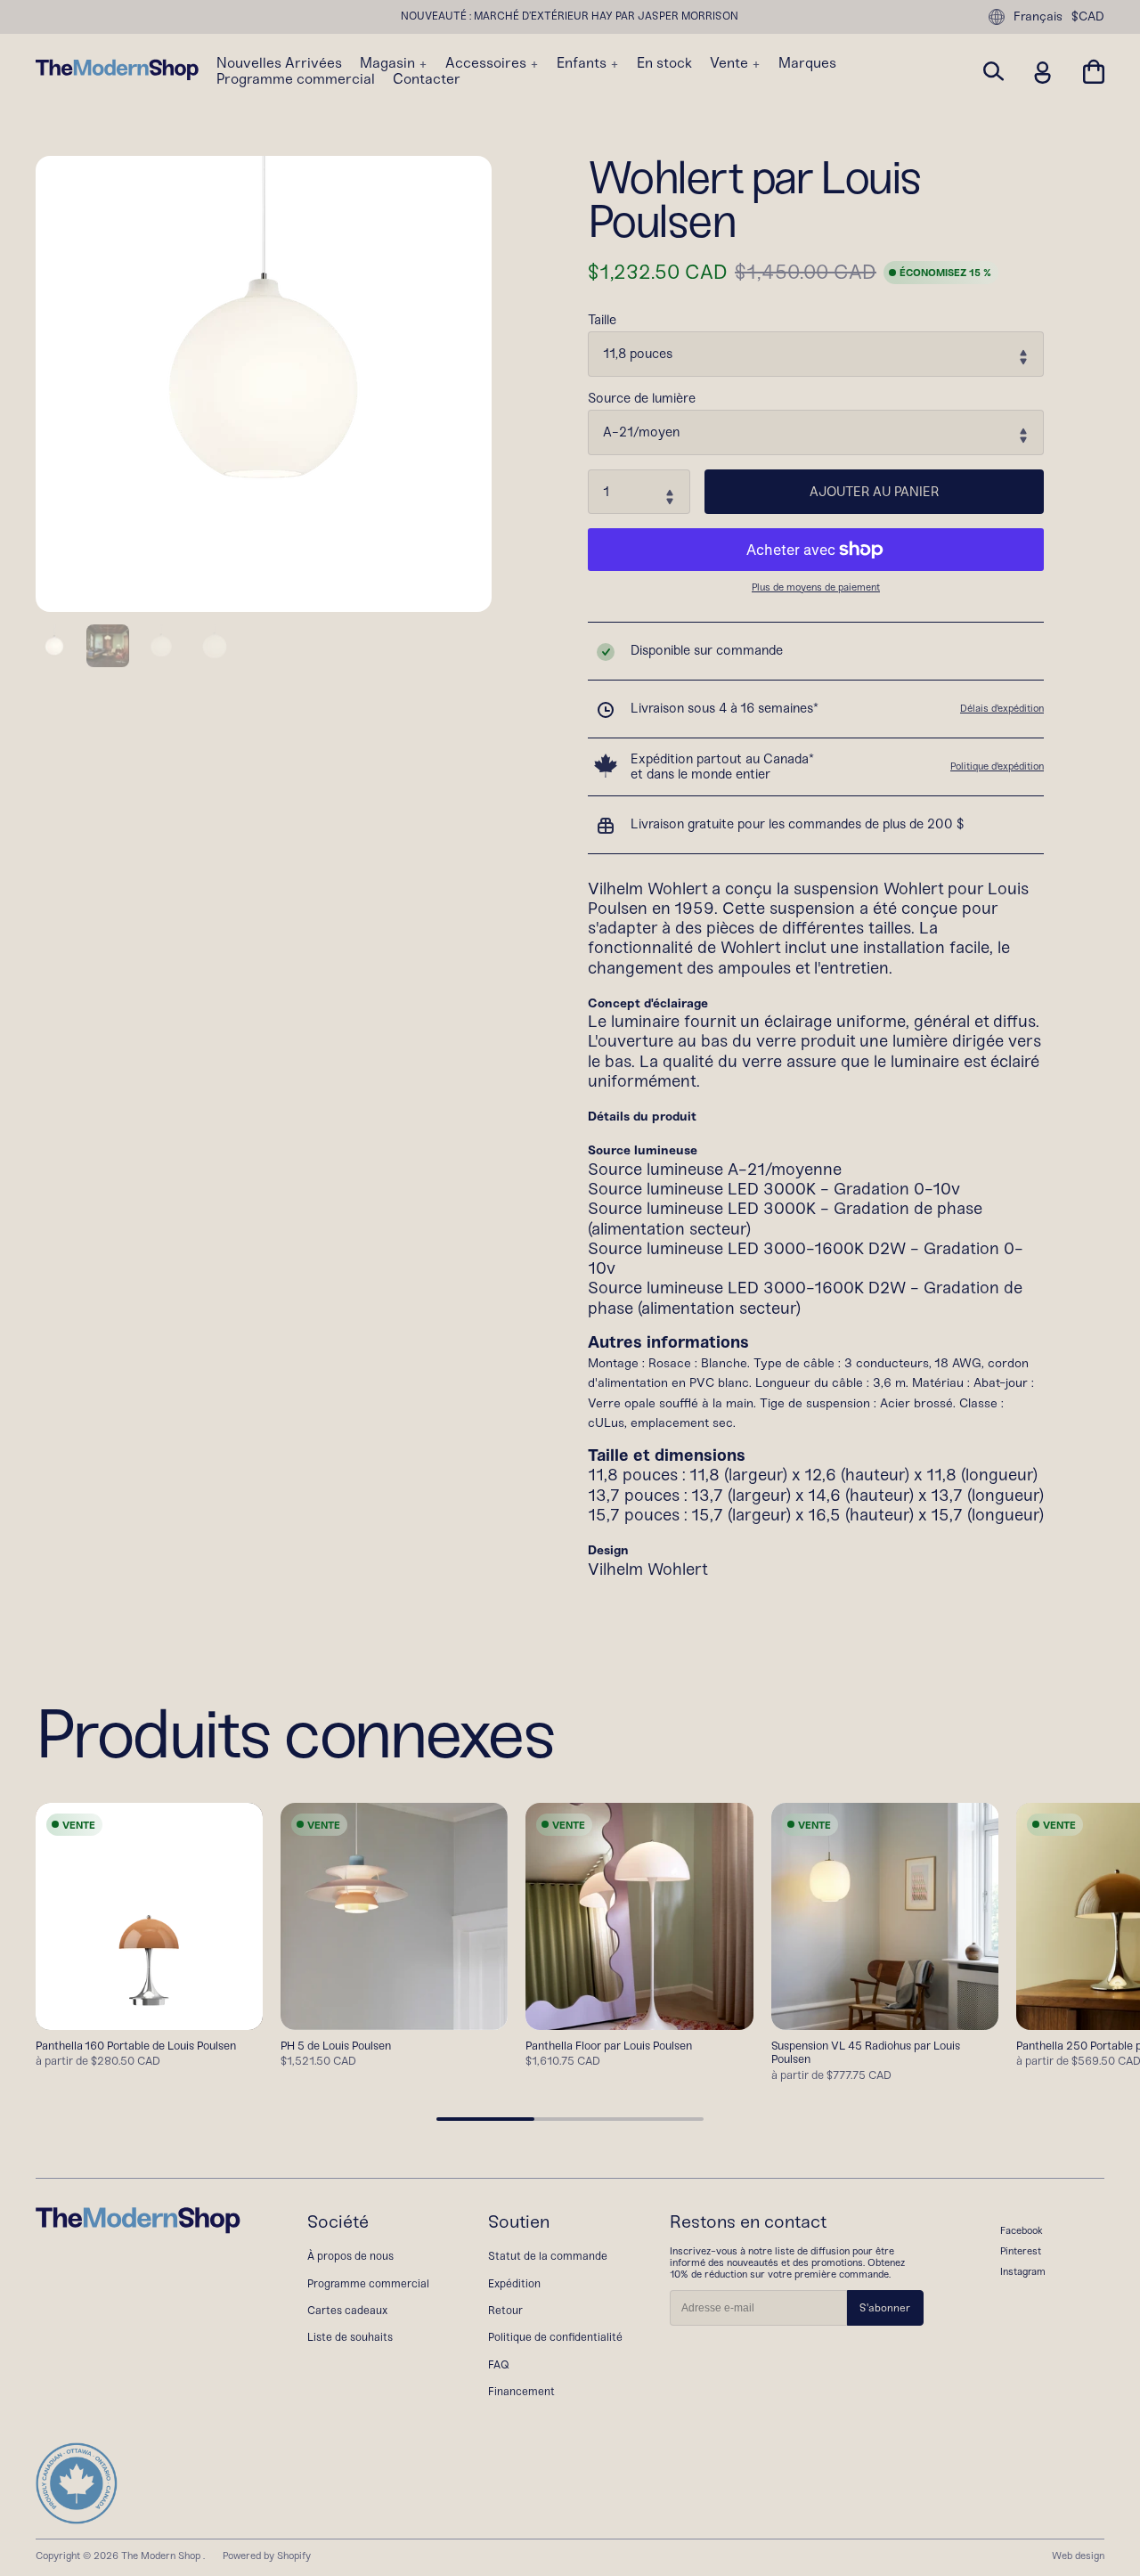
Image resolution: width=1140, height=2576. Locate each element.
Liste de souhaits (350, 2337)
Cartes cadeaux (347, 2310)
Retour (505, 2310)
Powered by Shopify (267, 2556)
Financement (521, 2391)
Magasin (389, 63)
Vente (731, 63)
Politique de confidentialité (555, 2337)
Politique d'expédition (997, 766)
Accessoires (488, 63)
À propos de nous (350, 2256)
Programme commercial (296, 79)
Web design (1078, 2556)
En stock (664, 63)
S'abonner (885, 2308)
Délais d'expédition (1002, 708)
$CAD (1088, 17)
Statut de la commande (548, 2256)
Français (1038, 16)
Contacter (427, 79)
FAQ (499, 2364)
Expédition (514, 2283)
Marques (807, 63)
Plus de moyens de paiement (816, 587)
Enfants (583, 63)
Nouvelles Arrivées (279, 63)
